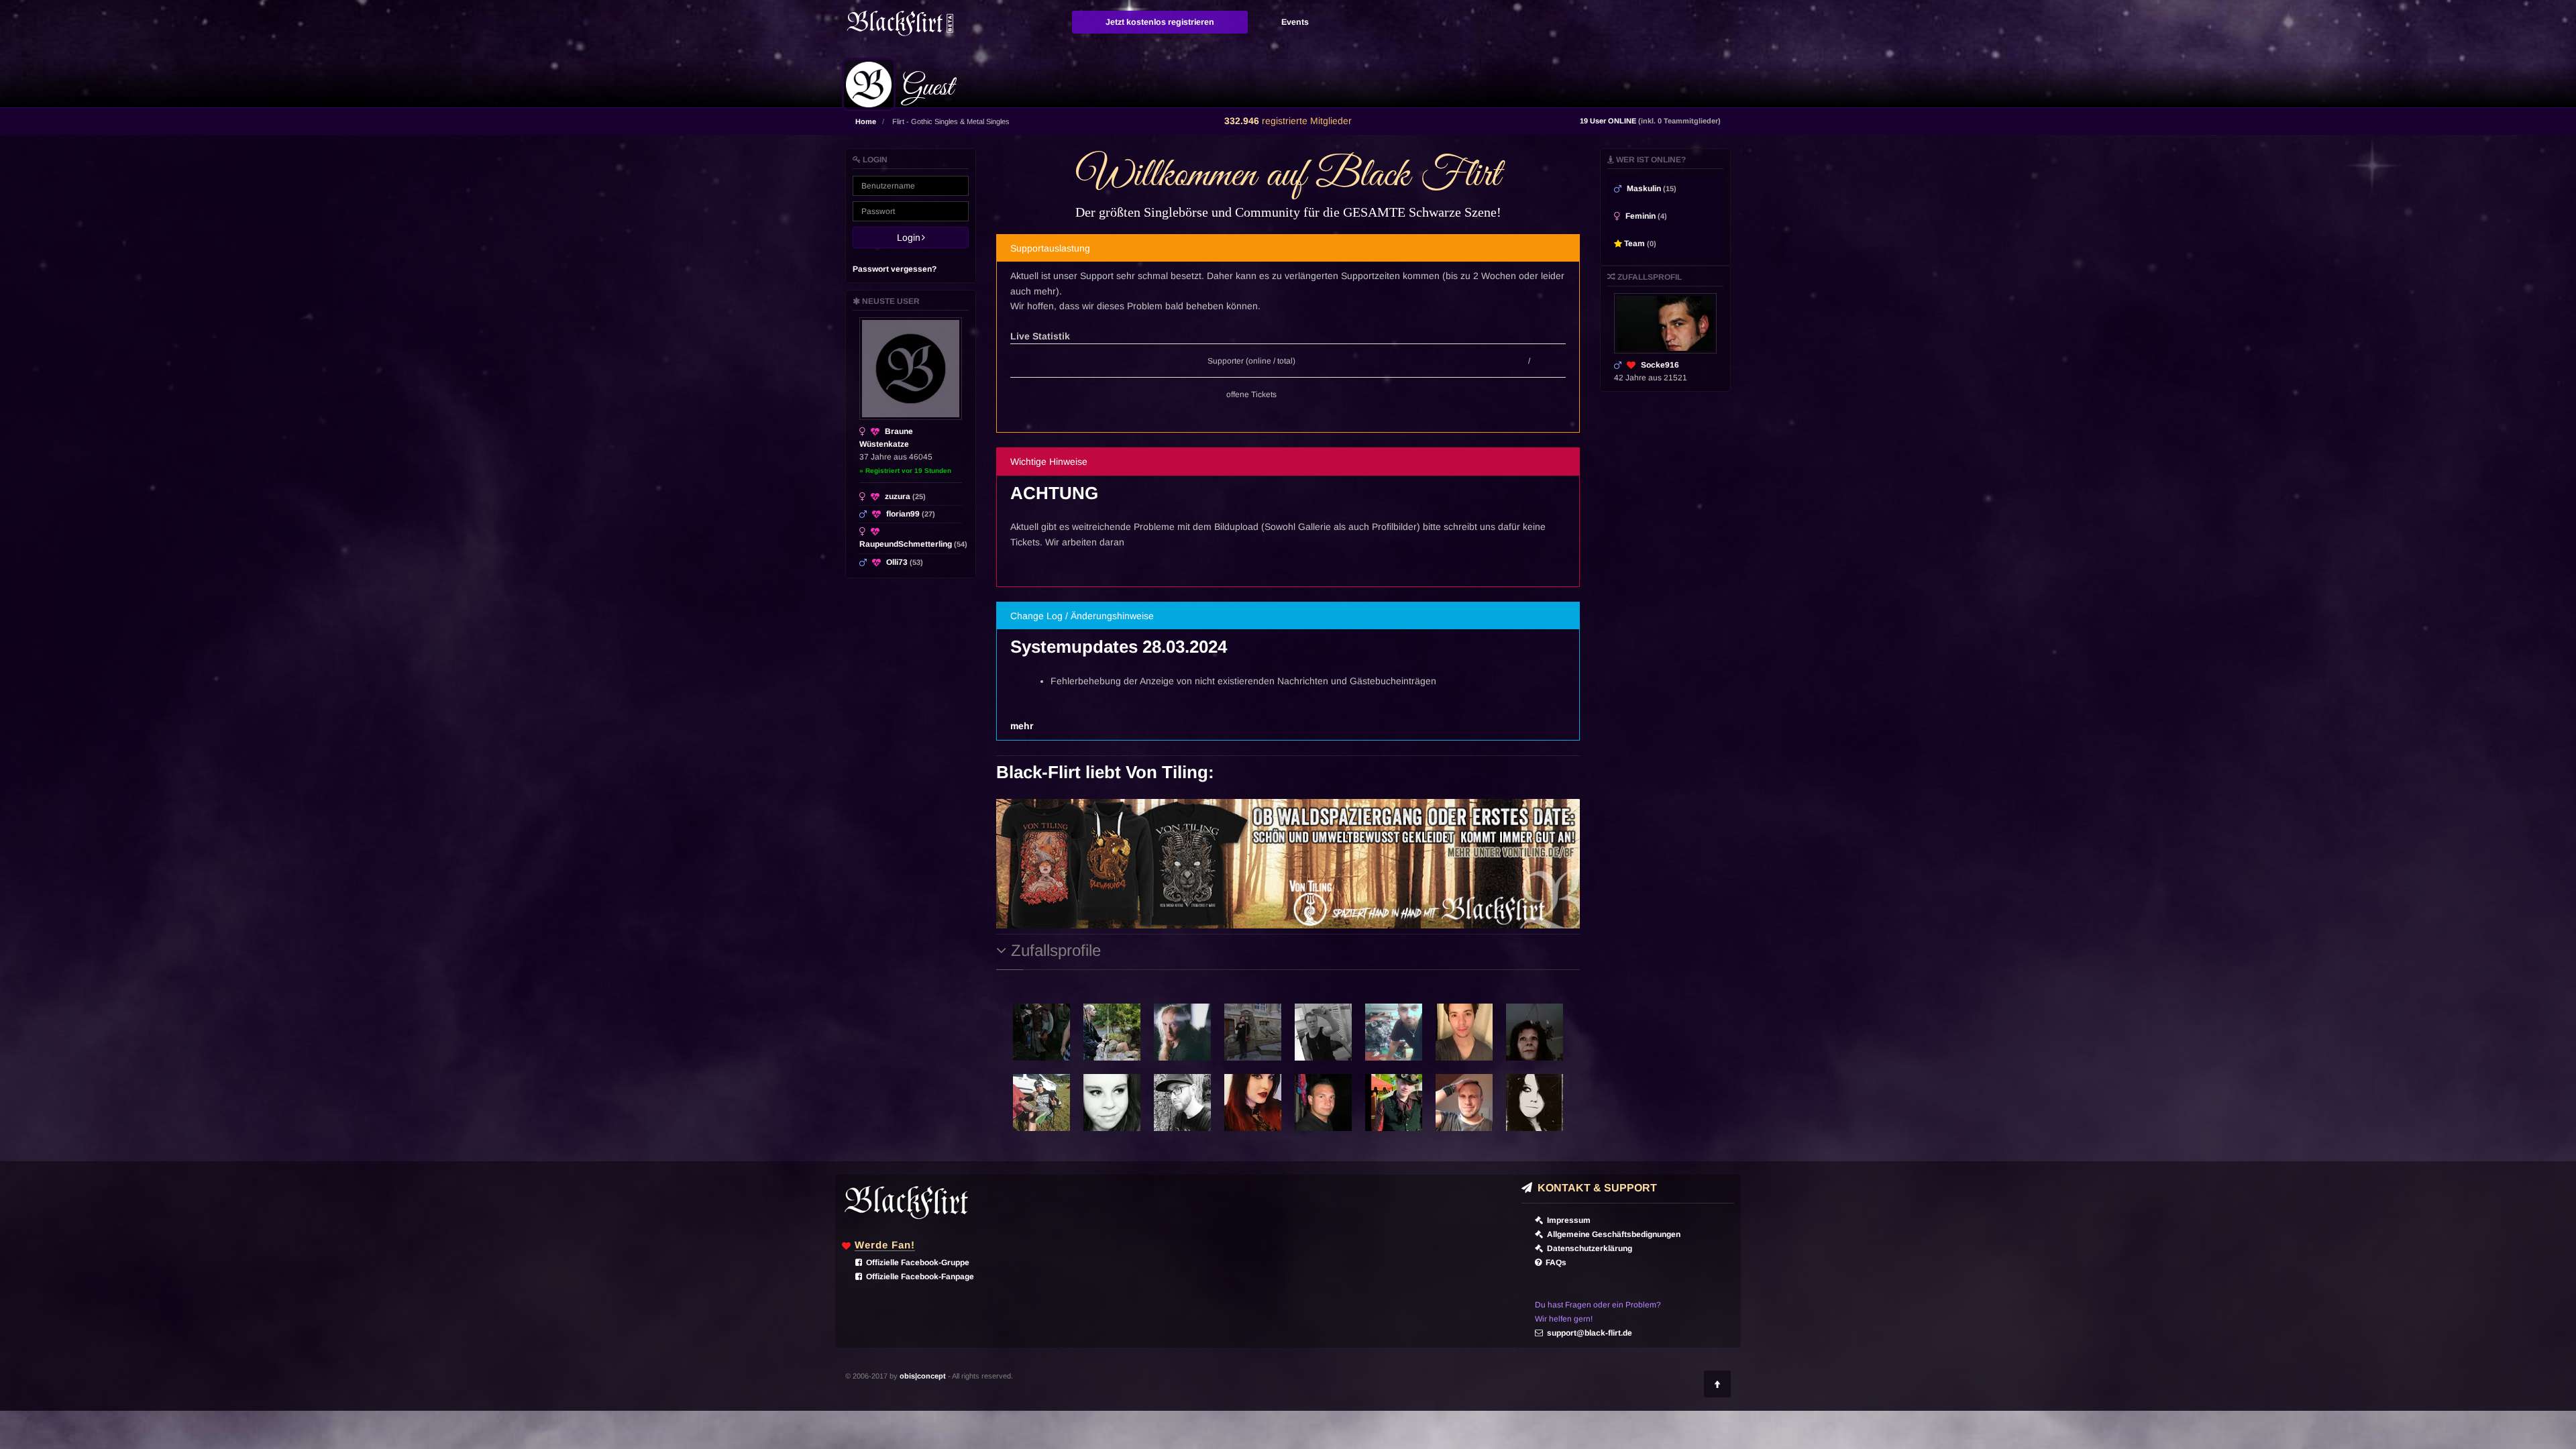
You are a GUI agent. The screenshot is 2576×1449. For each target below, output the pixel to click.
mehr (1022, 726)
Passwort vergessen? (895, 269)
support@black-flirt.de (1588, 1333)
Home (866, 121)
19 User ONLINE (1650, 121)
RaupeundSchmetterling (913, 544)
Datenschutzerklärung (1588, 1248)
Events (1295, 22)
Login (913, 237)
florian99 (911, 514)
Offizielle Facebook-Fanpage (918, 1277)
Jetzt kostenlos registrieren (1160, 22)
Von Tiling (1167, 772)
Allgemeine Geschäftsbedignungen (1612, 1234)
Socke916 (1660, 365)
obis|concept (923, 1376)
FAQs (1554, 1263)
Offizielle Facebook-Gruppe (916, 1263)
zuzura (905, 496)
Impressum (1567, 1220)
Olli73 (905, 562)
